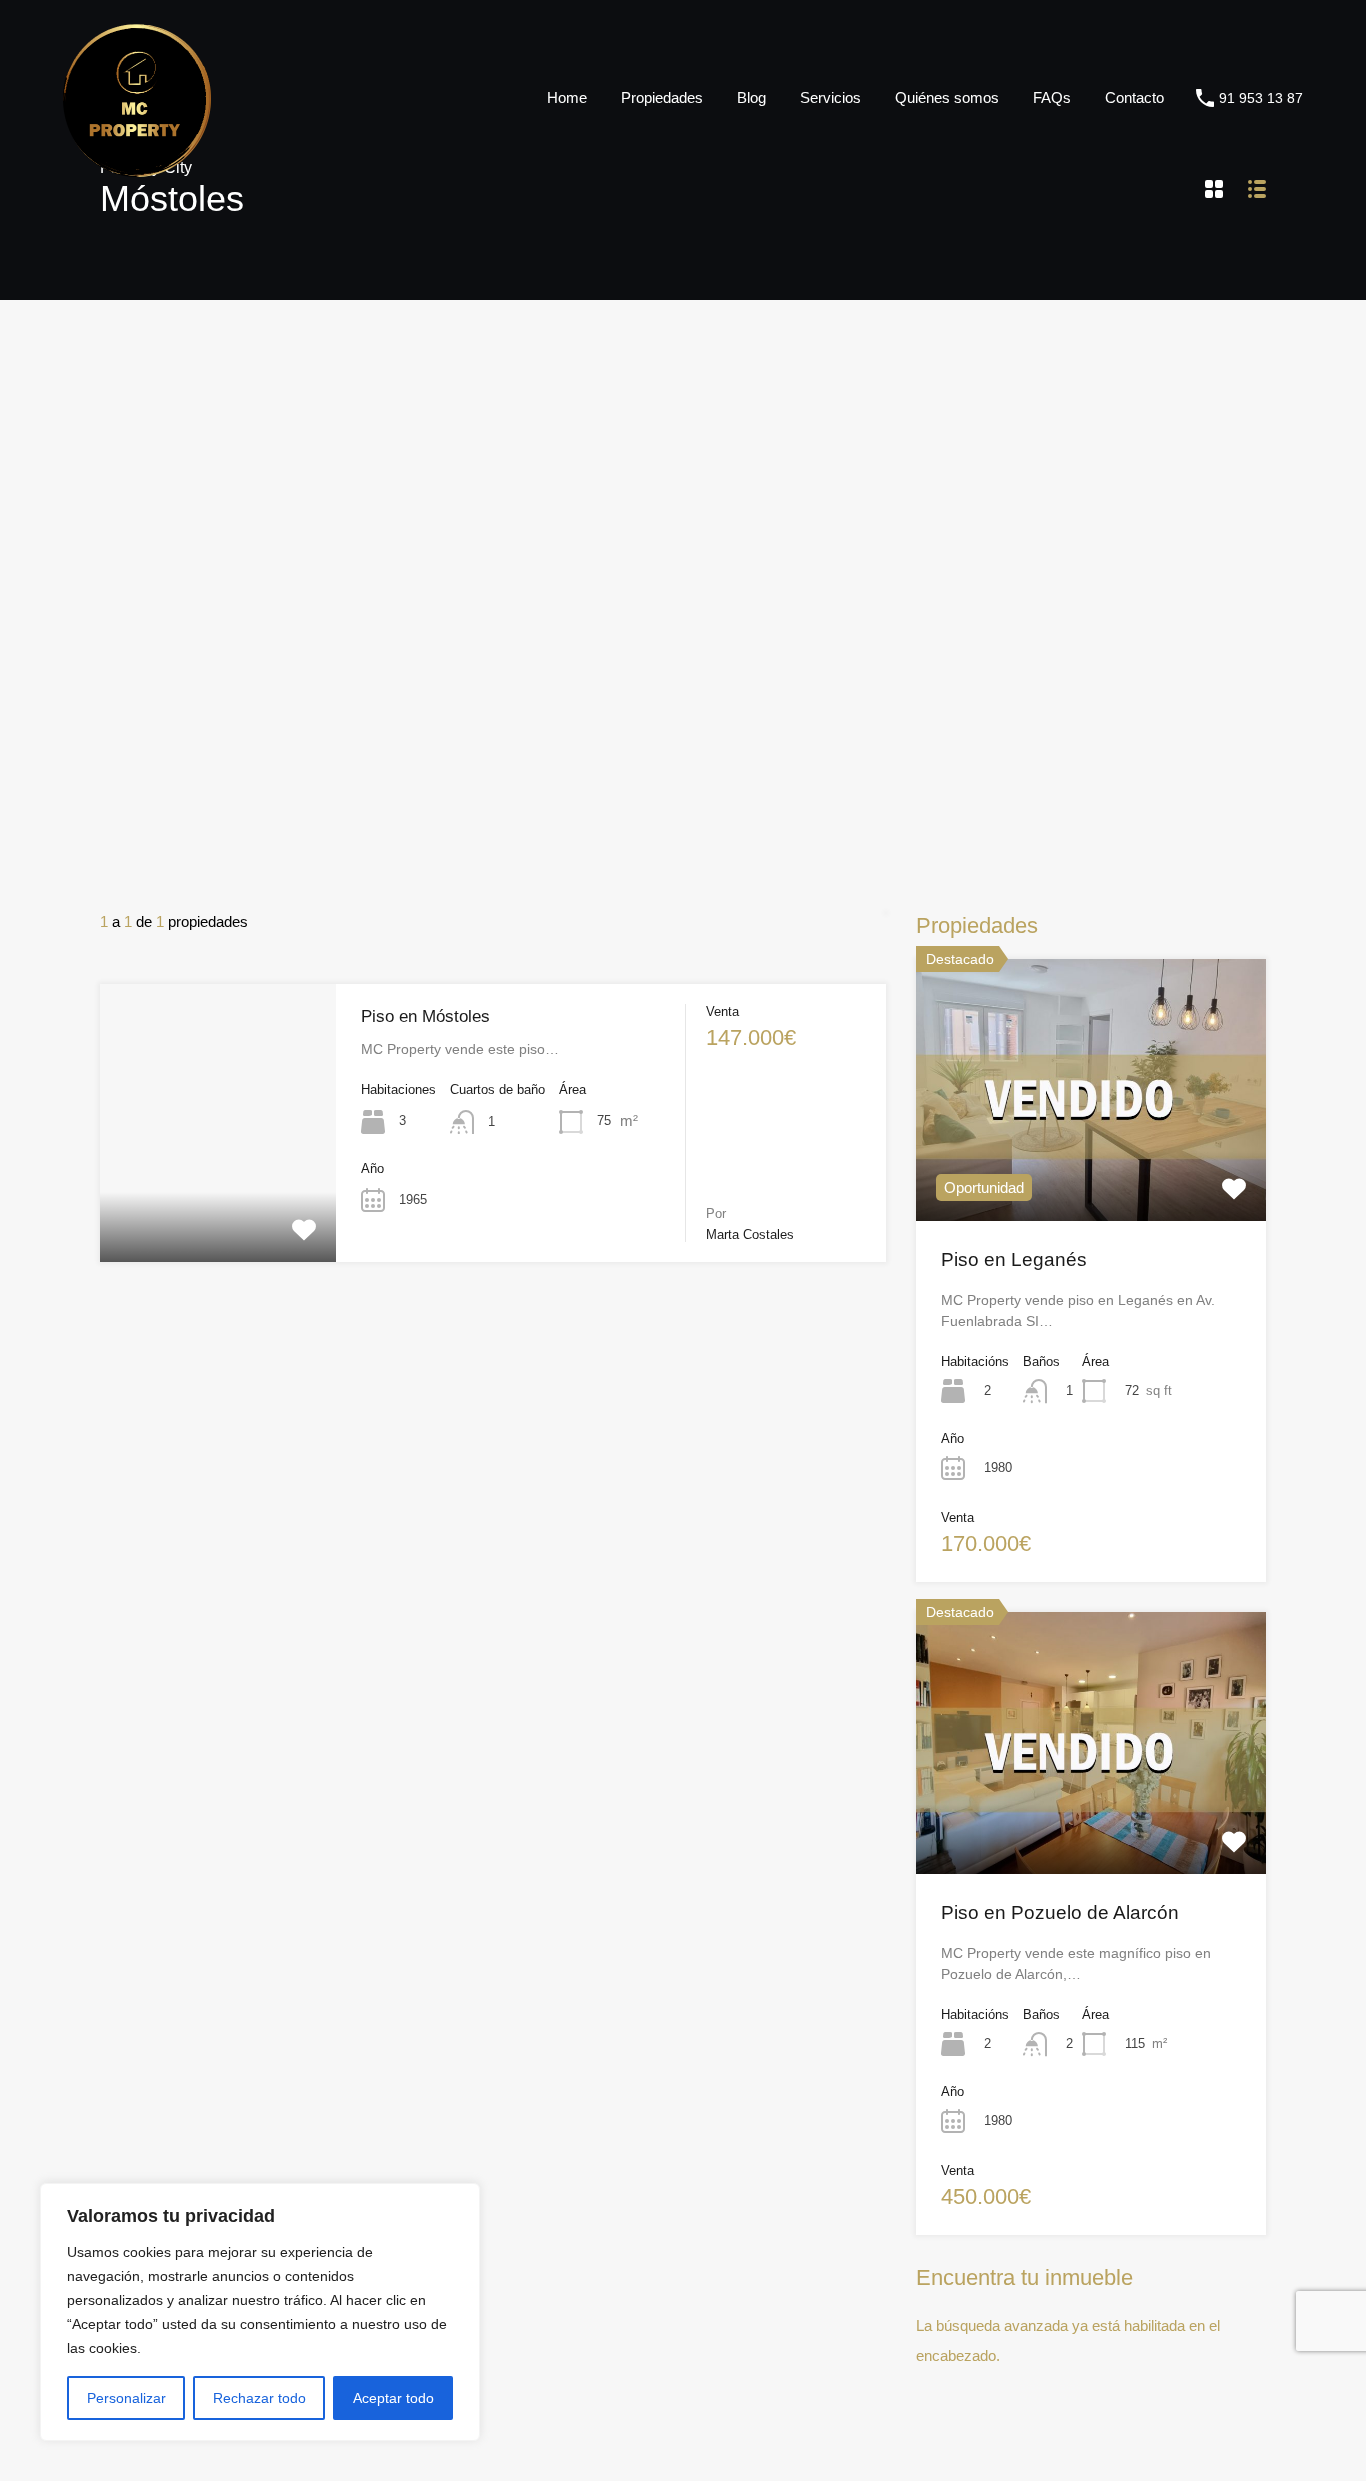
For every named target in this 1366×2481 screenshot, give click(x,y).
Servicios (830, 97)
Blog (751, 97)
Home (567, 97)
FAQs (1052, 97)
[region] (260, 2312)
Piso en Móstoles (425, 1016)
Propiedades (662, 97)
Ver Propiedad (218, 1206)
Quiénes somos (947, 97)
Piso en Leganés (1014, 1259)
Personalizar (126, 2398)
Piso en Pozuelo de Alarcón (1060, 1912)
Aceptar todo (393, 2398)
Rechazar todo (259, 2398)
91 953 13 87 (1261, 98)
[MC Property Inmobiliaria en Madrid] (137, 167)
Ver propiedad (1091, 1168)
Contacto (1134, 97)
